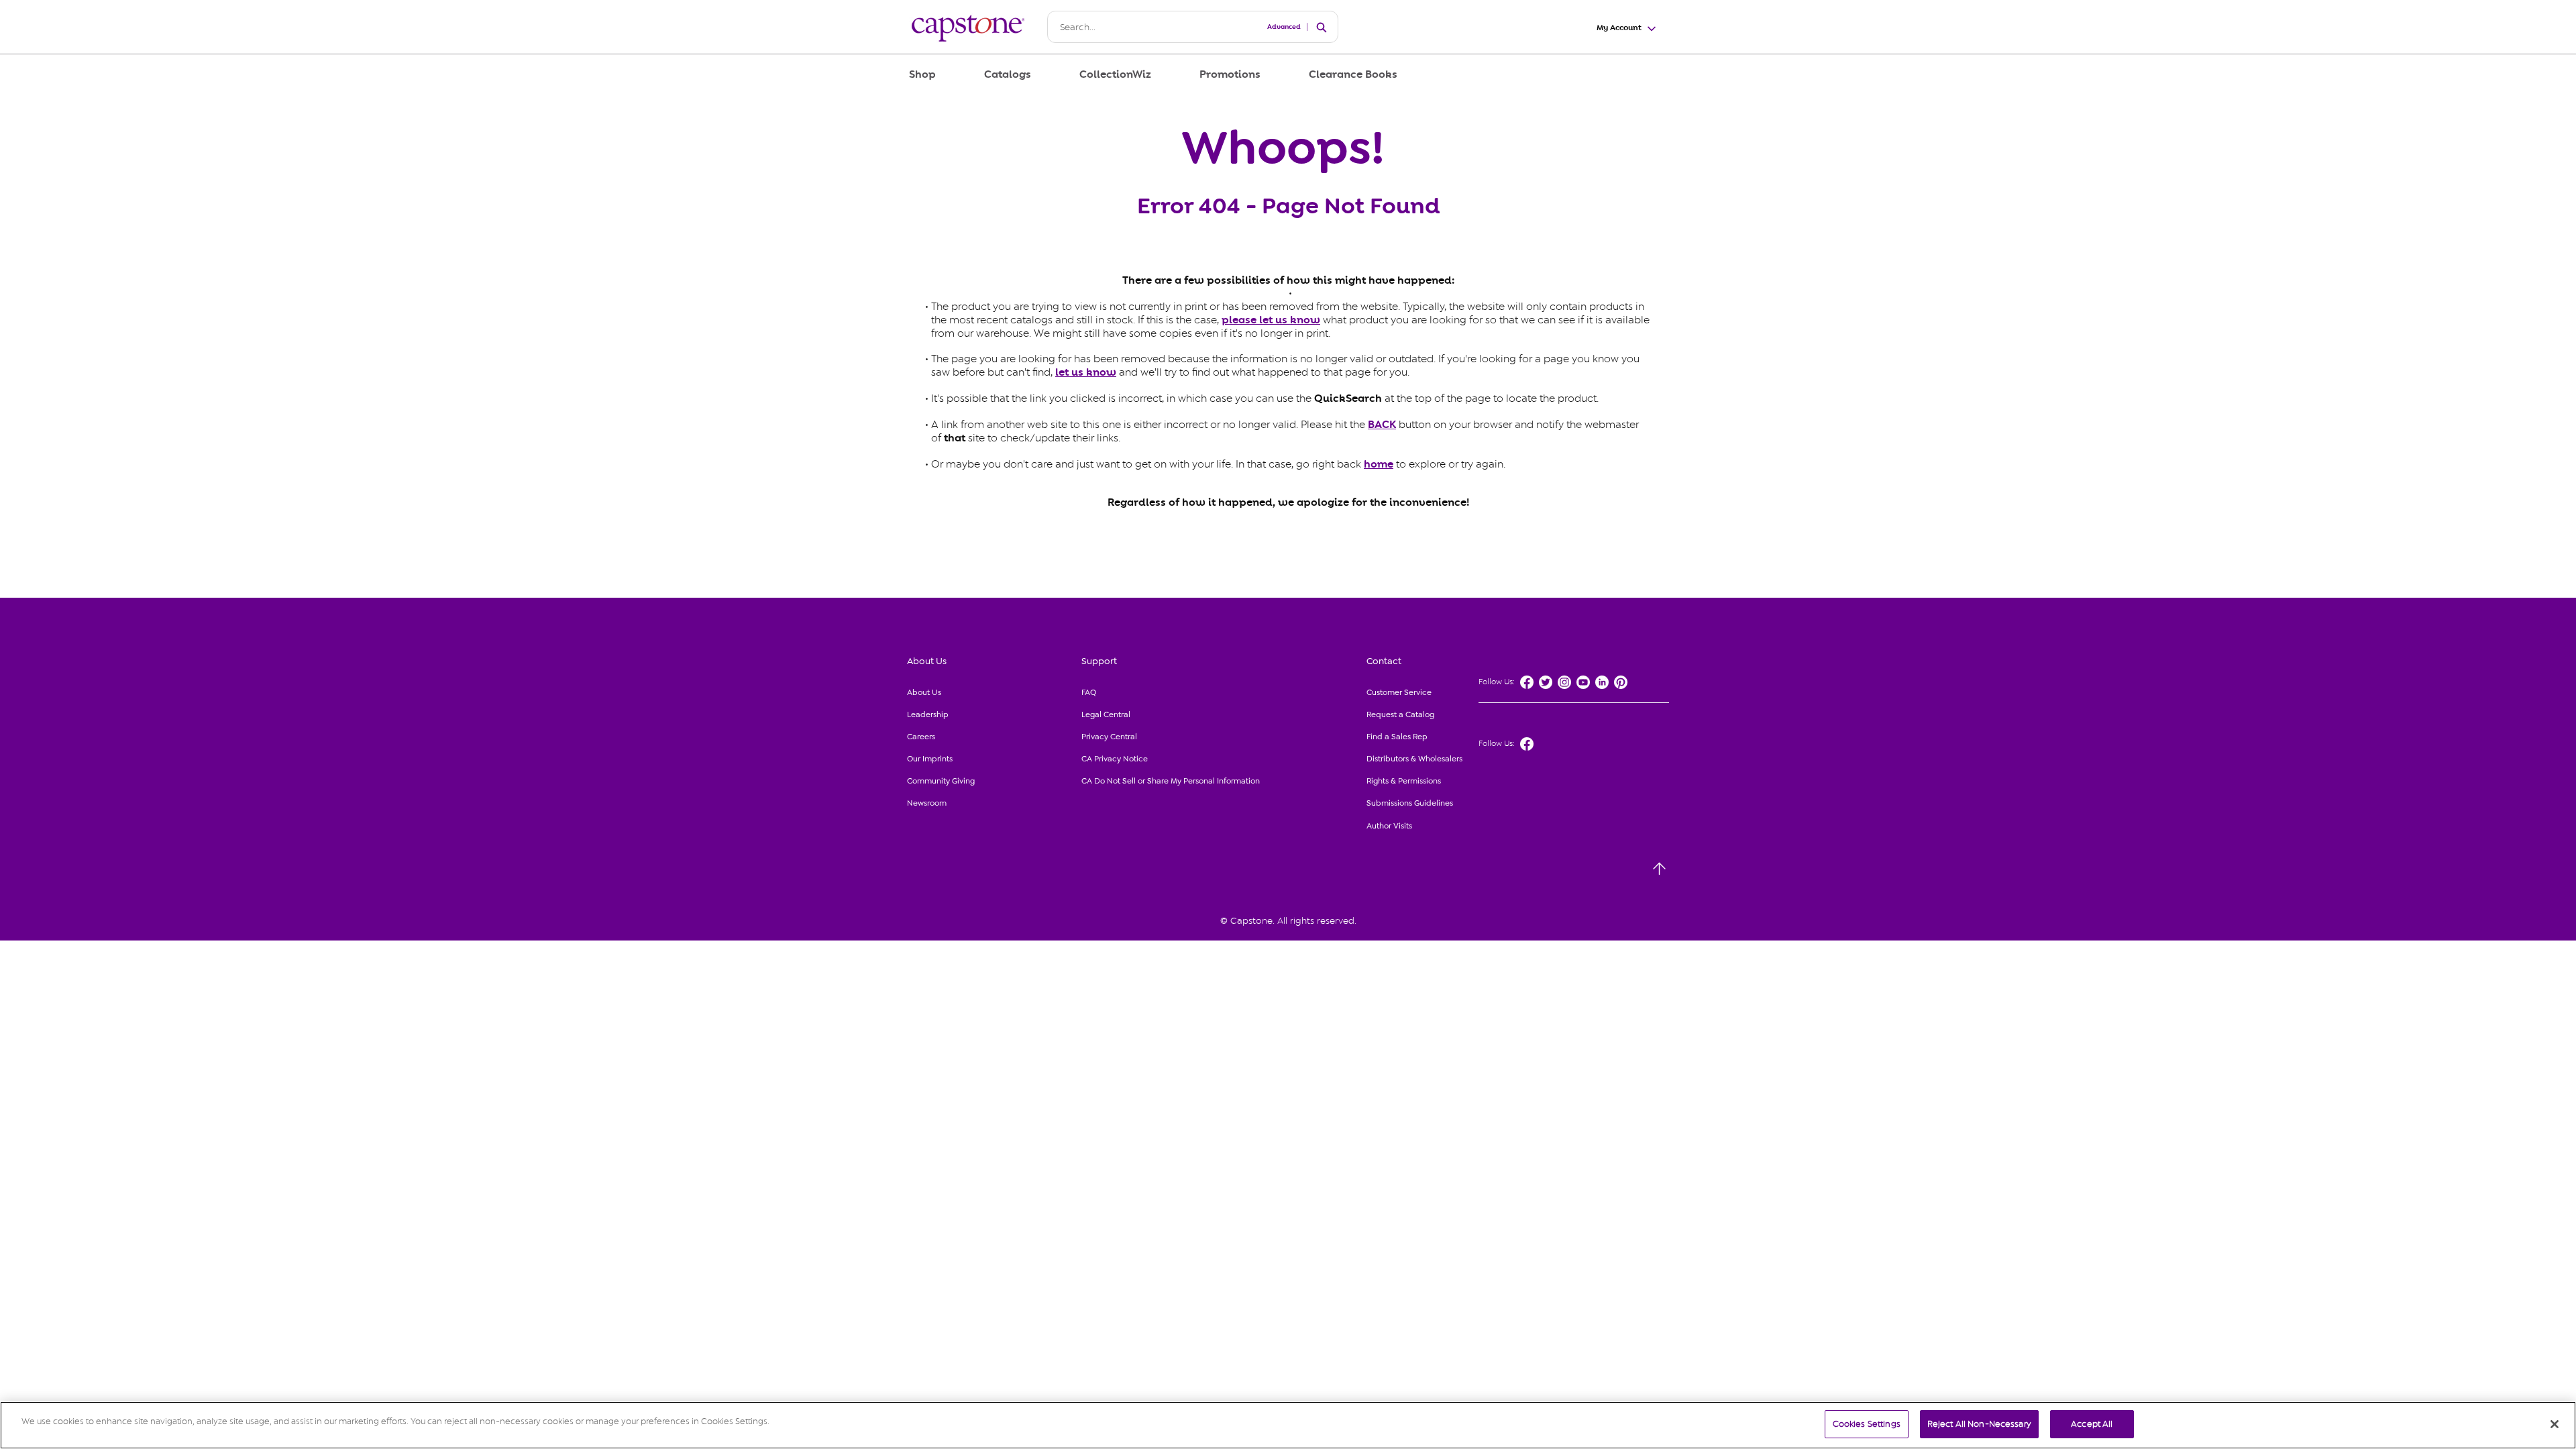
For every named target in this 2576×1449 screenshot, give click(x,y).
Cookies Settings (1867, 1424)
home (1379, 464)
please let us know (1271, 320)
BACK (1382, 425)
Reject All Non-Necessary (1979, 1424)
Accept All (2092, 1424)
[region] (1288, 1425)
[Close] (2555, 1424)
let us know (1086, 372)
